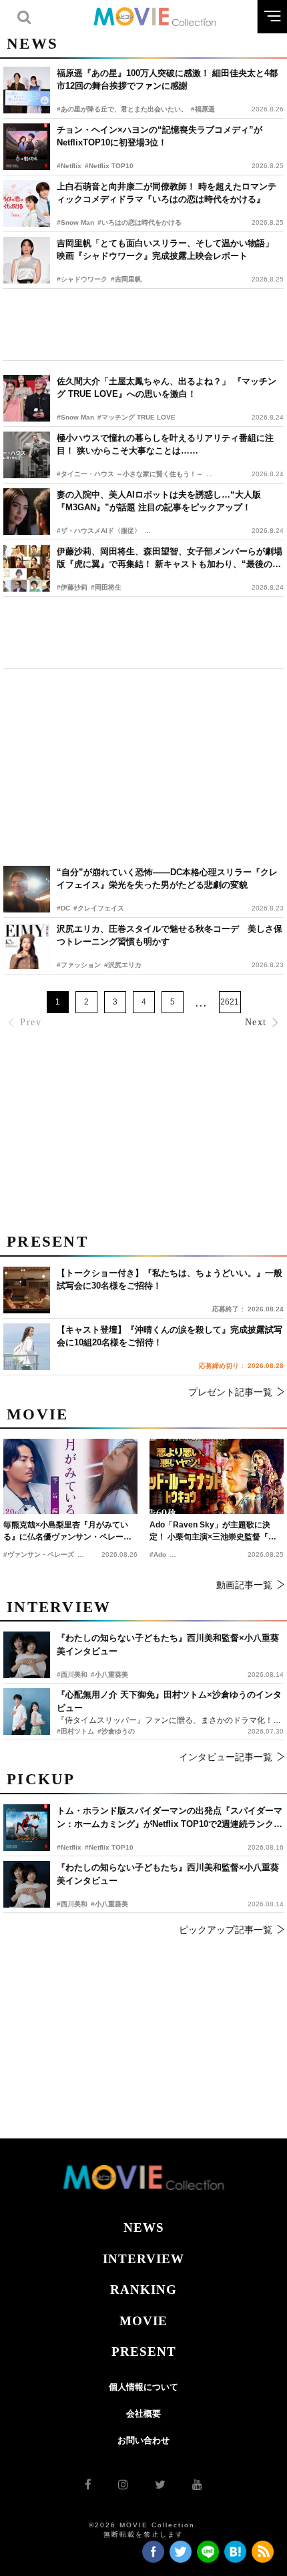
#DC (63, 908)
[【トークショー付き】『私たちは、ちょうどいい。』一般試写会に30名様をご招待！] (27, 1290)
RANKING (143, 2290)
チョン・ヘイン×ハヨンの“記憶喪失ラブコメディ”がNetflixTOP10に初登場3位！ (160, 136)
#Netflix (69, 166)
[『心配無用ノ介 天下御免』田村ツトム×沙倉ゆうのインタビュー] (27, 1712)
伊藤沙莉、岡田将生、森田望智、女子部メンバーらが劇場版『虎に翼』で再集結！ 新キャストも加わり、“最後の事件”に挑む (170, 559)
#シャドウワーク (82, 279)
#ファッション (79, 965)
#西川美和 (72, 1904)
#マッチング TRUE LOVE (136, 417)
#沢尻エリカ (123, 965)
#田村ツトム (75, 1731)
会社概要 (143, 2414)
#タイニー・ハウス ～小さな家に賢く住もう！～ (130, 474)
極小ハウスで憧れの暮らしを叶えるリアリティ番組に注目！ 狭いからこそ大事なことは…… (165, 445)
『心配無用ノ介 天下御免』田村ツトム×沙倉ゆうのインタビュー (169, 1701)
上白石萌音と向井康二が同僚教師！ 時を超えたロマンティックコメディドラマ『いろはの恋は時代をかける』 (167, 193)
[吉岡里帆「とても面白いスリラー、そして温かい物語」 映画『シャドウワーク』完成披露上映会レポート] (27, 260)
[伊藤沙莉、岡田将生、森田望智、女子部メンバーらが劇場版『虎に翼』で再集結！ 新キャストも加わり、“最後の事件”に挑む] (27, 568)
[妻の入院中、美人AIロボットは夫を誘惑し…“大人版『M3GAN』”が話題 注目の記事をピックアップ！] (27, 512)
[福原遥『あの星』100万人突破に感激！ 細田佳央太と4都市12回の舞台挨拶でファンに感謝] (27, 90)
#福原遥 (203, 109)
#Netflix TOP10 (109, 166)
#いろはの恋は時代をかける (139, 222)
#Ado (158, 1554)
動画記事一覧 (244, 1585)
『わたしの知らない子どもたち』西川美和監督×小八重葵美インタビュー (168, 1874)
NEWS (144, 2227)
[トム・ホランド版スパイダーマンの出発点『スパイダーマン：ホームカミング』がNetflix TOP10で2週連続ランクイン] (27, 1828)
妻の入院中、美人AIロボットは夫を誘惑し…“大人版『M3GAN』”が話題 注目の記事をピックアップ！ (159, 501)
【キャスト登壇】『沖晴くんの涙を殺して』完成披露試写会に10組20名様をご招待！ (170, 1336)
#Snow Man (75, 222)
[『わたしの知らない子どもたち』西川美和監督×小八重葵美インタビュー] (27, 1884)
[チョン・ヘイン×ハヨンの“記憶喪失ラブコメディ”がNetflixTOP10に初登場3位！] (27, 147)
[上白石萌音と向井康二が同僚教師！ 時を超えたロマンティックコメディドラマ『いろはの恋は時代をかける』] (27, 203)
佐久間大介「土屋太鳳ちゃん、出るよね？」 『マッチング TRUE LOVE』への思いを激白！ (167, 388)
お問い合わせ (143, 2440)
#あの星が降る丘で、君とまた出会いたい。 (122, 109)
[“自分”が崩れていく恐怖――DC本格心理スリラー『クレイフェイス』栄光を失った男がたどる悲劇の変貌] (27, 889)
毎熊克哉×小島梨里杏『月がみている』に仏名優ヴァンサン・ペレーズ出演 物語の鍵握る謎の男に (67, 1531)
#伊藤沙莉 (72, 587)
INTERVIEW (143, 2259)
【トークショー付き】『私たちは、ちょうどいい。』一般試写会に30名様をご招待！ (170, 1280)
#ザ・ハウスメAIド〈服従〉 (99, 531)
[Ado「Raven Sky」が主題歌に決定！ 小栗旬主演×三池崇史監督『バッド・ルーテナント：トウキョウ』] (217, 1476)
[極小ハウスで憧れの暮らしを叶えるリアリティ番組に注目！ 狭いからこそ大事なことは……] (27, 455)
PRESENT (144, 2352)
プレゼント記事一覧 (230, 1392)
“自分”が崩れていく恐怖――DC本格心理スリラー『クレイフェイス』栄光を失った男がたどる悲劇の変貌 (167, 879)
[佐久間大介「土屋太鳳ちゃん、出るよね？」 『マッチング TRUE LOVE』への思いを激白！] (27, 398)
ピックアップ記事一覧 (226, 1930)
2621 (230, 1002)
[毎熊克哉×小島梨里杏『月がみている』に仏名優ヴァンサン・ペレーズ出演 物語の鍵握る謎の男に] (70, 1476)
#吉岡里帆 (126, 279)
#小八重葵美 (109, 1904)
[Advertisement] (143, 325)
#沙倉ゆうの (116, 1731)
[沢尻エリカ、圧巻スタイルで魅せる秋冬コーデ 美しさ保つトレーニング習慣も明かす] (27, 946)
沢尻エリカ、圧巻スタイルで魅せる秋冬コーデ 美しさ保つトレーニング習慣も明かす (170, 935)
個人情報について (143, 2387)
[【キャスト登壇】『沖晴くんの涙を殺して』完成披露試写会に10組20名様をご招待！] (27, 1347)
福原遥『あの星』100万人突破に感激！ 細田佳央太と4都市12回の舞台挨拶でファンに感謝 (167, 80)
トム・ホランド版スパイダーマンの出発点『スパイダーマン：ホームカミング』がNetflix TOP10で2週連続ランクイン (170, 1818)
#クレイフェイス (99, 908)
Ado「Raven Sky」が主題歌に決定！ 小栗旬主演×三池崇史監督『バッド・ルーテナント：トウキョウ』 (214, 1531)
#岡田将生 (106, 587)
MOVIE (143, 2321)
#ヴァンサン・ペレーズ (39, 1554)
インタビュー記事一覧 (226, 1757)
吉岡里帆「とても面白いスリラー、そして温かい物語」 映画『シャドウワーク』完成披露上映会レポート (165, 250)
